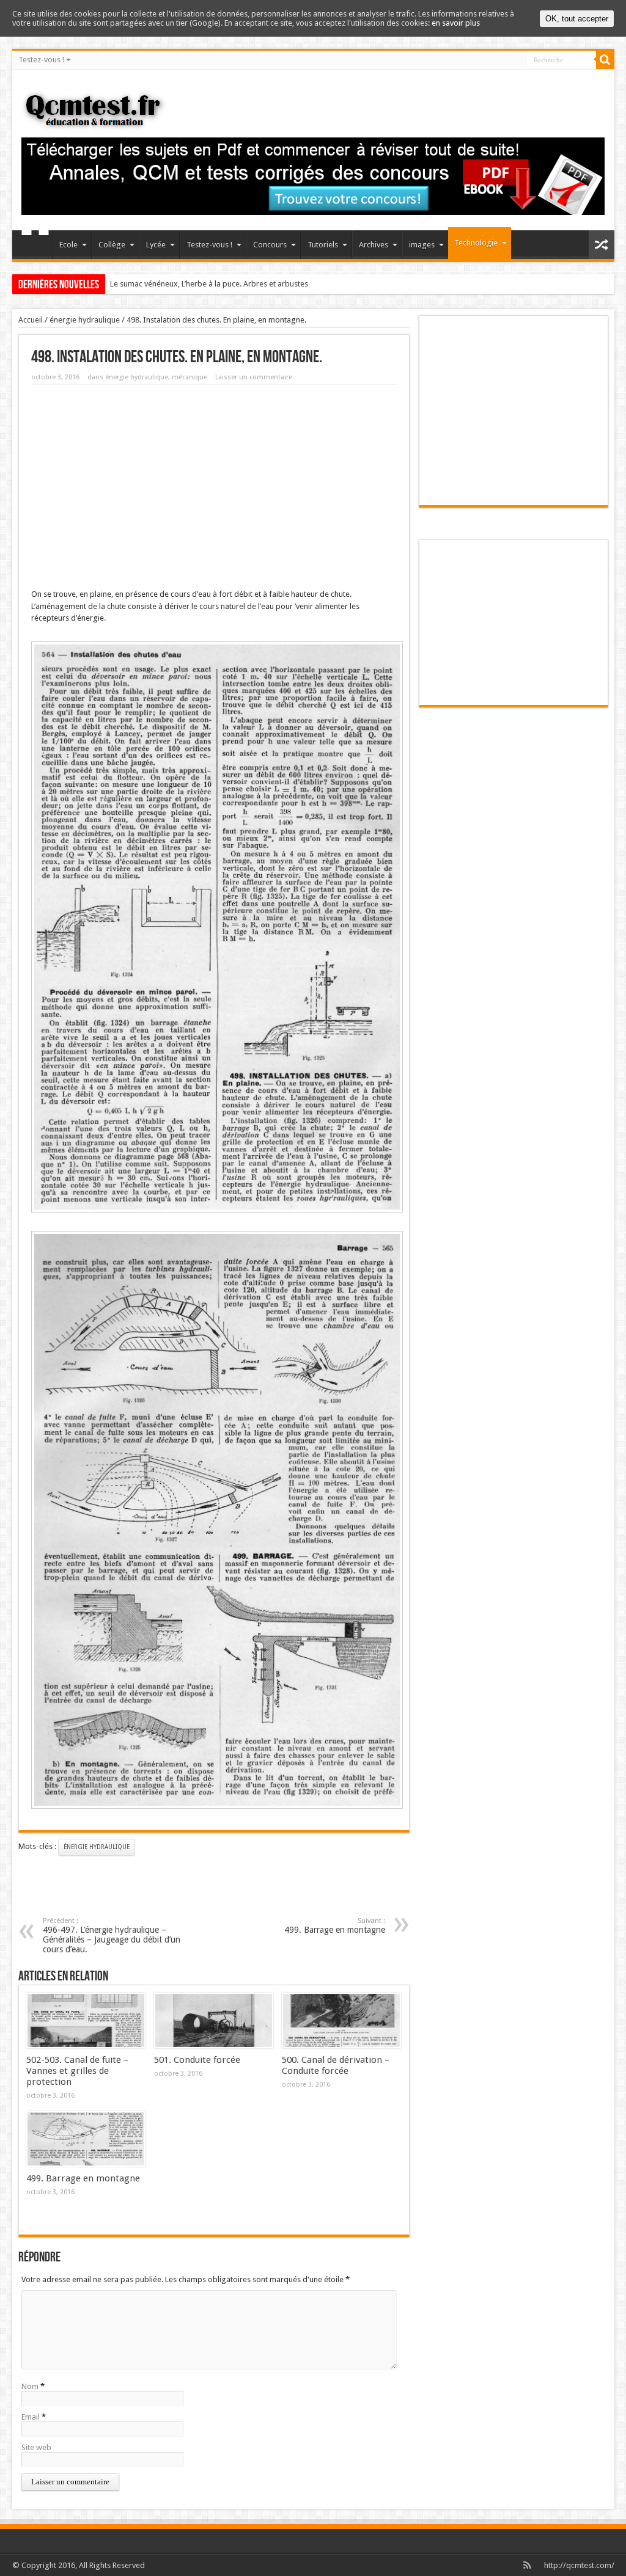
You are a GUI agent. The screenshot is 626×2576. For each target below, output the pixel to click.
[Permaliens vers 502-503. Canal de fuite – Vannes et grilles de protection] (86, 2021)
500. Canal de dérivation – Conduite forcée (336, 2065)
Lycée (156, 245)
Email (31, 2417)
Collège (112, 245)
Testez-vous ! (41, 60)
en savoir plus (456, 23)
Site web (36, 2447)
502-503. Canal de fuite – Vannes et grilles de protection (77, 2071)
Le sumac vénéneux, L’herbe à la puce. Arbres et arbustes (209, 284)
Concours (270, 245)
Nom (30, 2386)
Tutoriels (323, 245)
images (422, 245)
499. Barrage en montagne (335, 1926)
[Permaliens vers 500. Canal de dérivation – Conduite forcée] (341, 2021)
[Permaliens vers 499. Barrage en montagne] (86, 2139)
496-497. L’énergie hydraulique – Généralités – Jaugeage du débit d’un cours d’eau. (112, 1936)
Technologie (476, 243)
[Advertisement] (214, 483)
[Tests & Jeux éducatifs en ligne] (97, 122)
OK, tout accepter (577, 19)
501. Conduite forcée (197, 2060)
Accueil (35, 246)
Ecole (68, 245)
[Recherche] (605, 60)
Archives (374, 245)
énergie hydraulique (85, 320)
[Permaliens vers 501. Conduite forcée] (214, 2021)
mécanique (190, 377)
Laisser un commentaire (254, 377)
